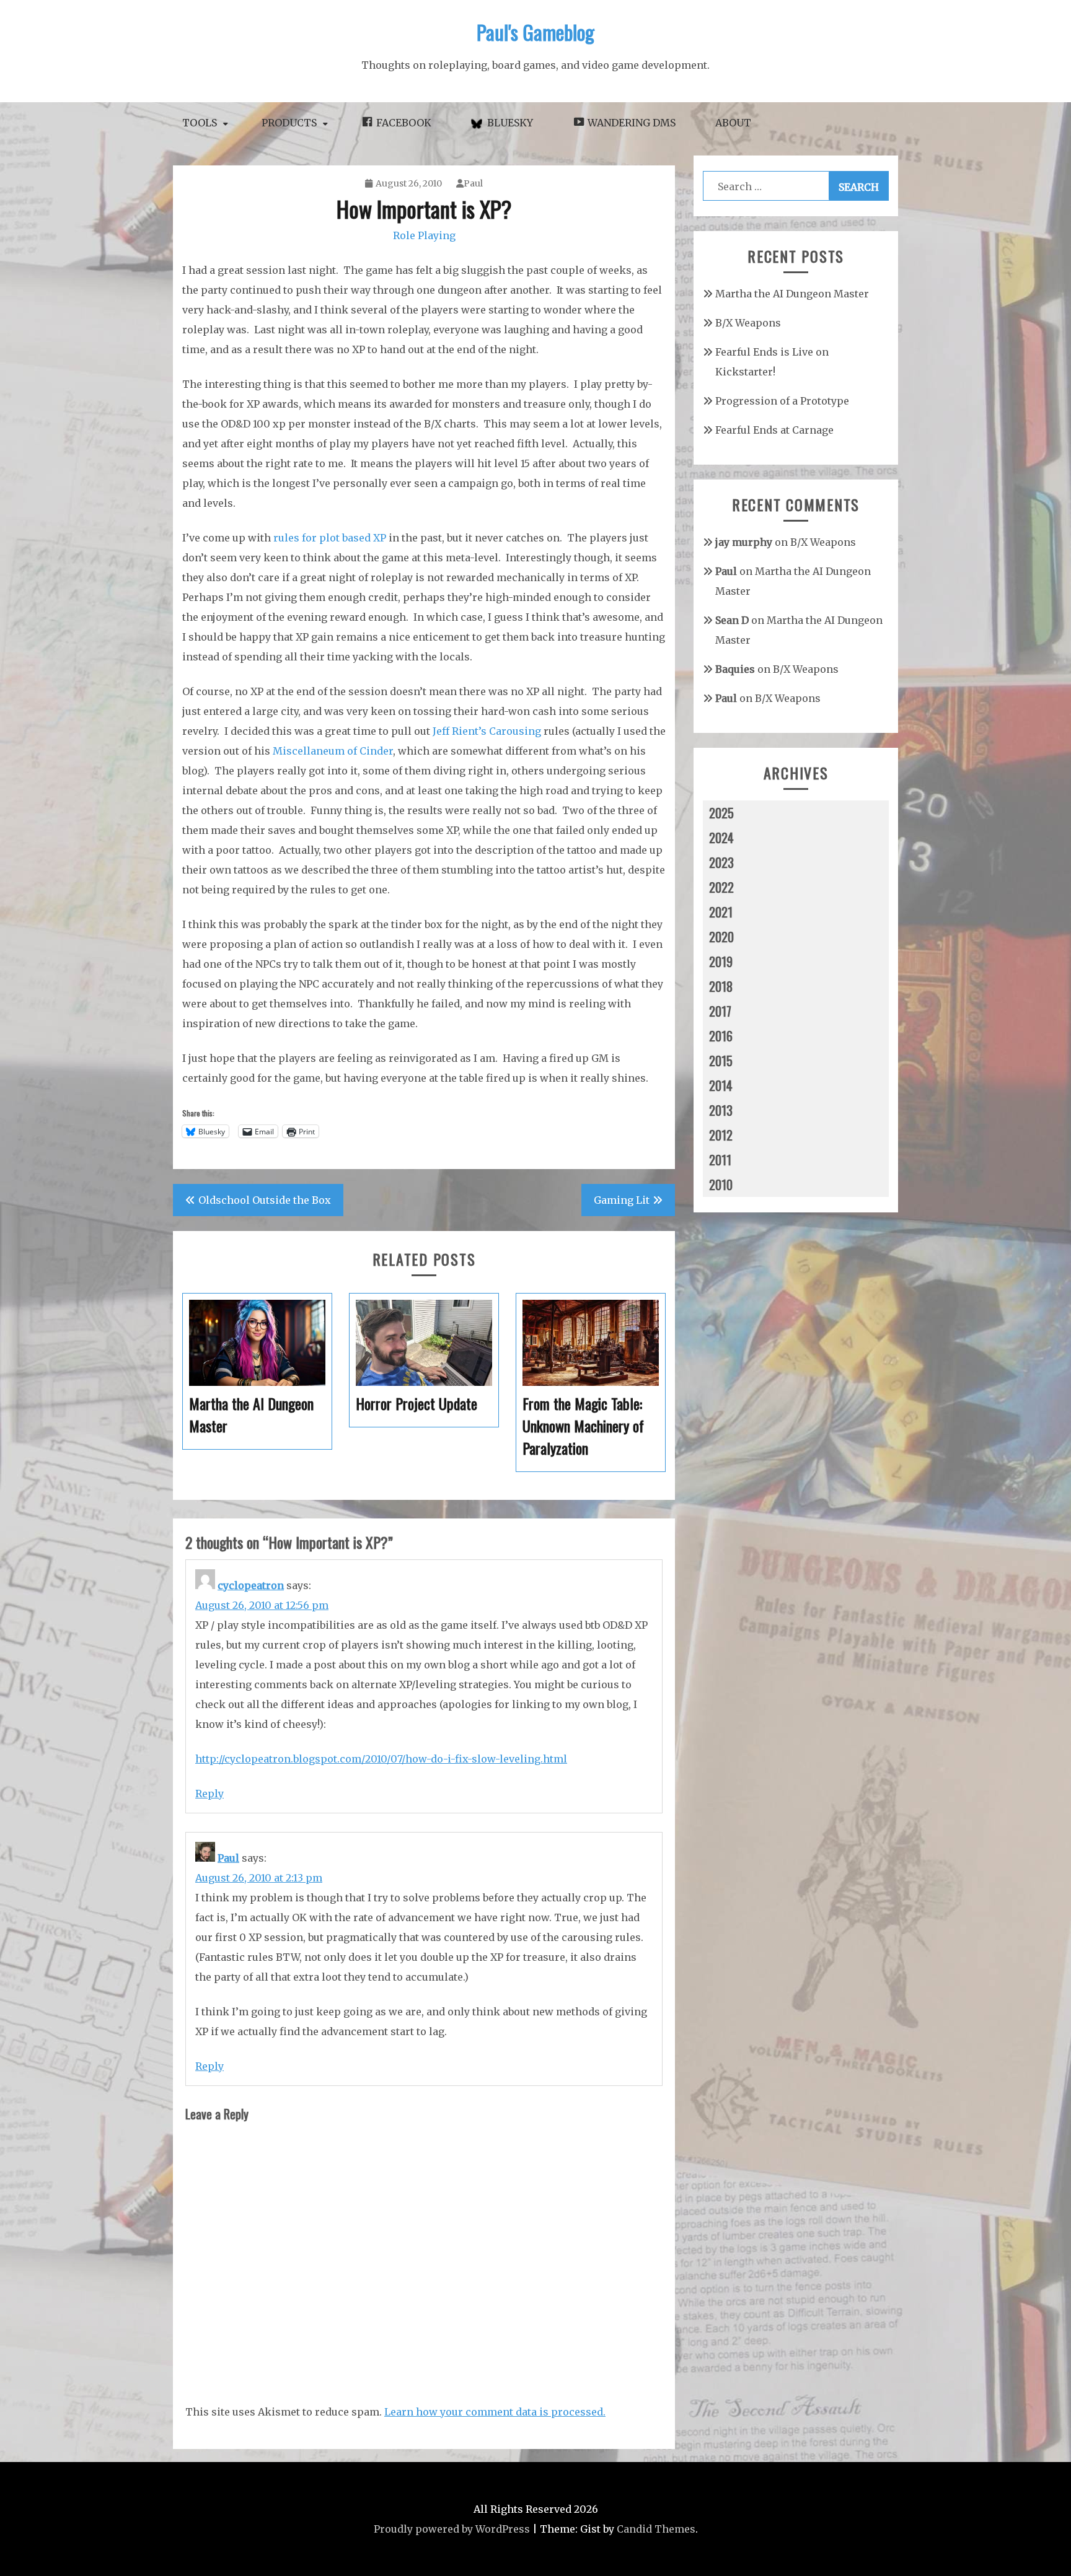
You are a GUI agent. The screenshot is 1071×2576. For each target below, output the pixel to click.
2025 (721, 813)
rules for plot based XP (330, 538)
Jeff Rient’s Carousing (487, 731)
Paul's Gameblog (535, 32)
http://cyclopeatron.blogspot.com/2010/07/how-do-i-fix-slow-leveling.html (381, 1759)
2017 (720, 1011)
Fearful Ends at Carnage (774, 430)
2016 (721, 1036)
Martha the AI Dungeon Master (792, 294)
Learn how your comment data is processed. (495, 2412)
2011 (720, 1160)
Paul (473, 183)
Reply (209, 1794)
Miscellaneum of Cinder (333, 751)
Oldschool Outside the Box (265, 1200)
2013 (721, 1110)
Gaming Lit (622, 1200)
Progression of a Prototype (782, 401)
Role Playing (424, 235)
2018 (721, 986)
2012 (721, 1135)
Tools (200, 123)
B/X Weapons (748, 323)
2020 (721, 937)
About (733, 123)
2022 (721, 887)
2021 (721, 912)
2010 (721, 1185)
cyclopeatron (251, 1585)
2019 (721, 962)
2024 (721, 838)
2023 (721, 862)
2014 (721, 1085)
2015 (721, 1061)
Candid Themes (656, 2529)
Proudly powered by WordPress (452, 2529)
